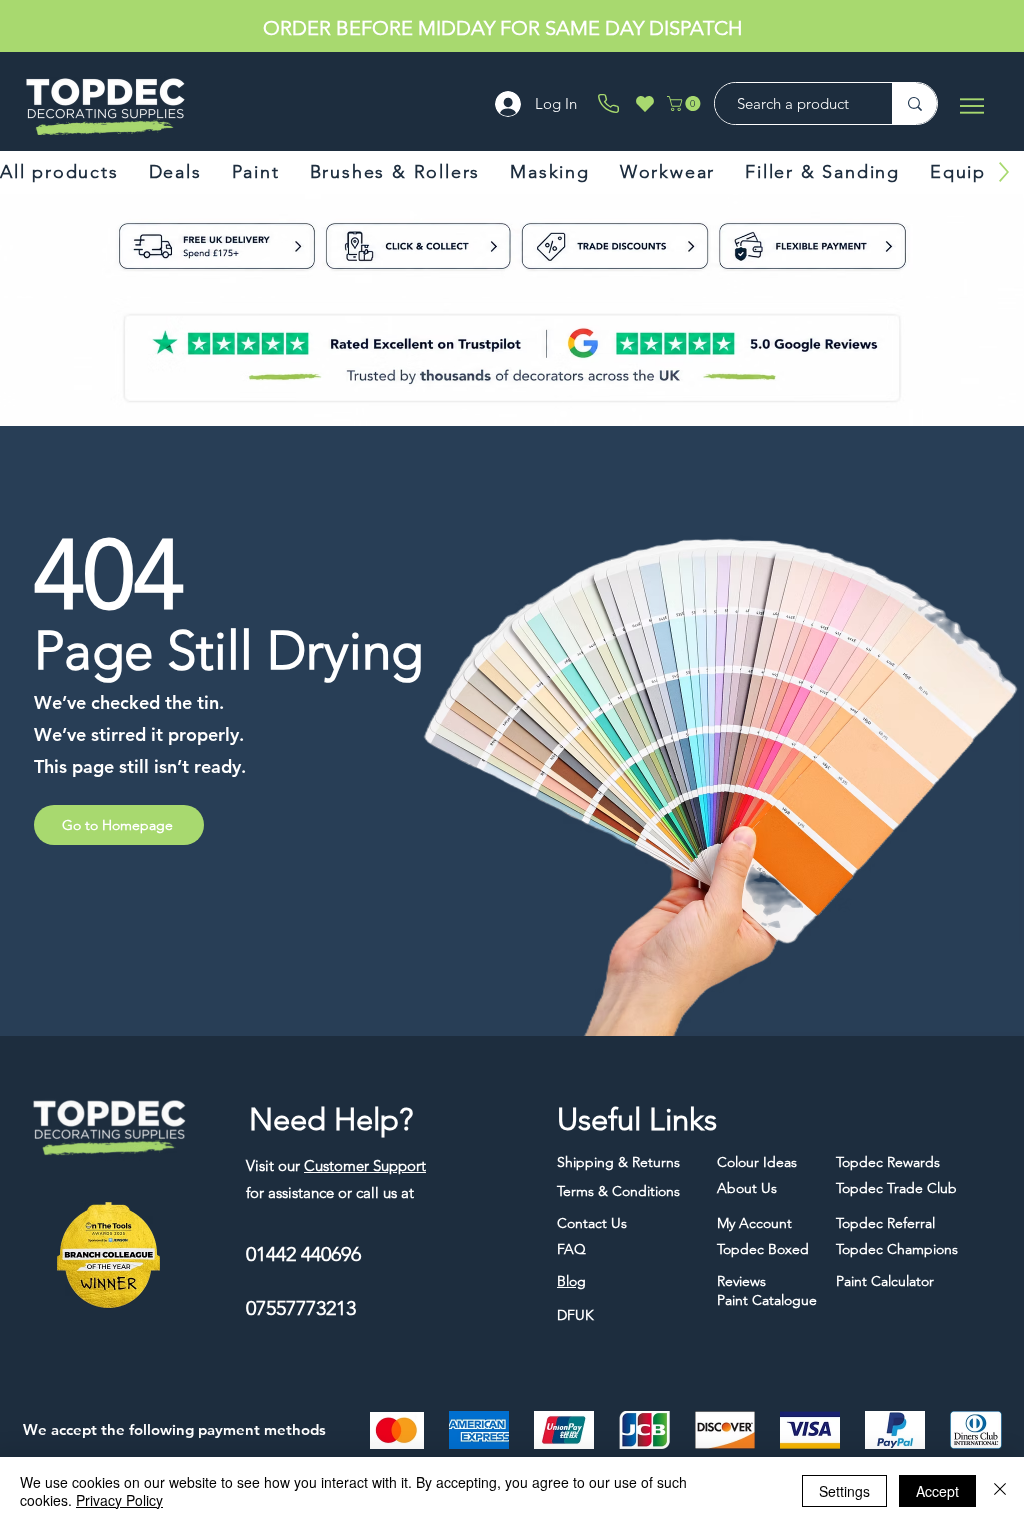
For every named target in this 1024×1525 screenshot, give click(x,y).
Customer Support (365, 1165)
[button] (685, 103)
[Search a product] (914, 103)
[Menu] (971, 105)
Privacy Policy (119, 1500)
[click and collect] (369, 250)
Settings (844, 1491)
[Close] (1000, 1491)
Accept (937, 1491)
